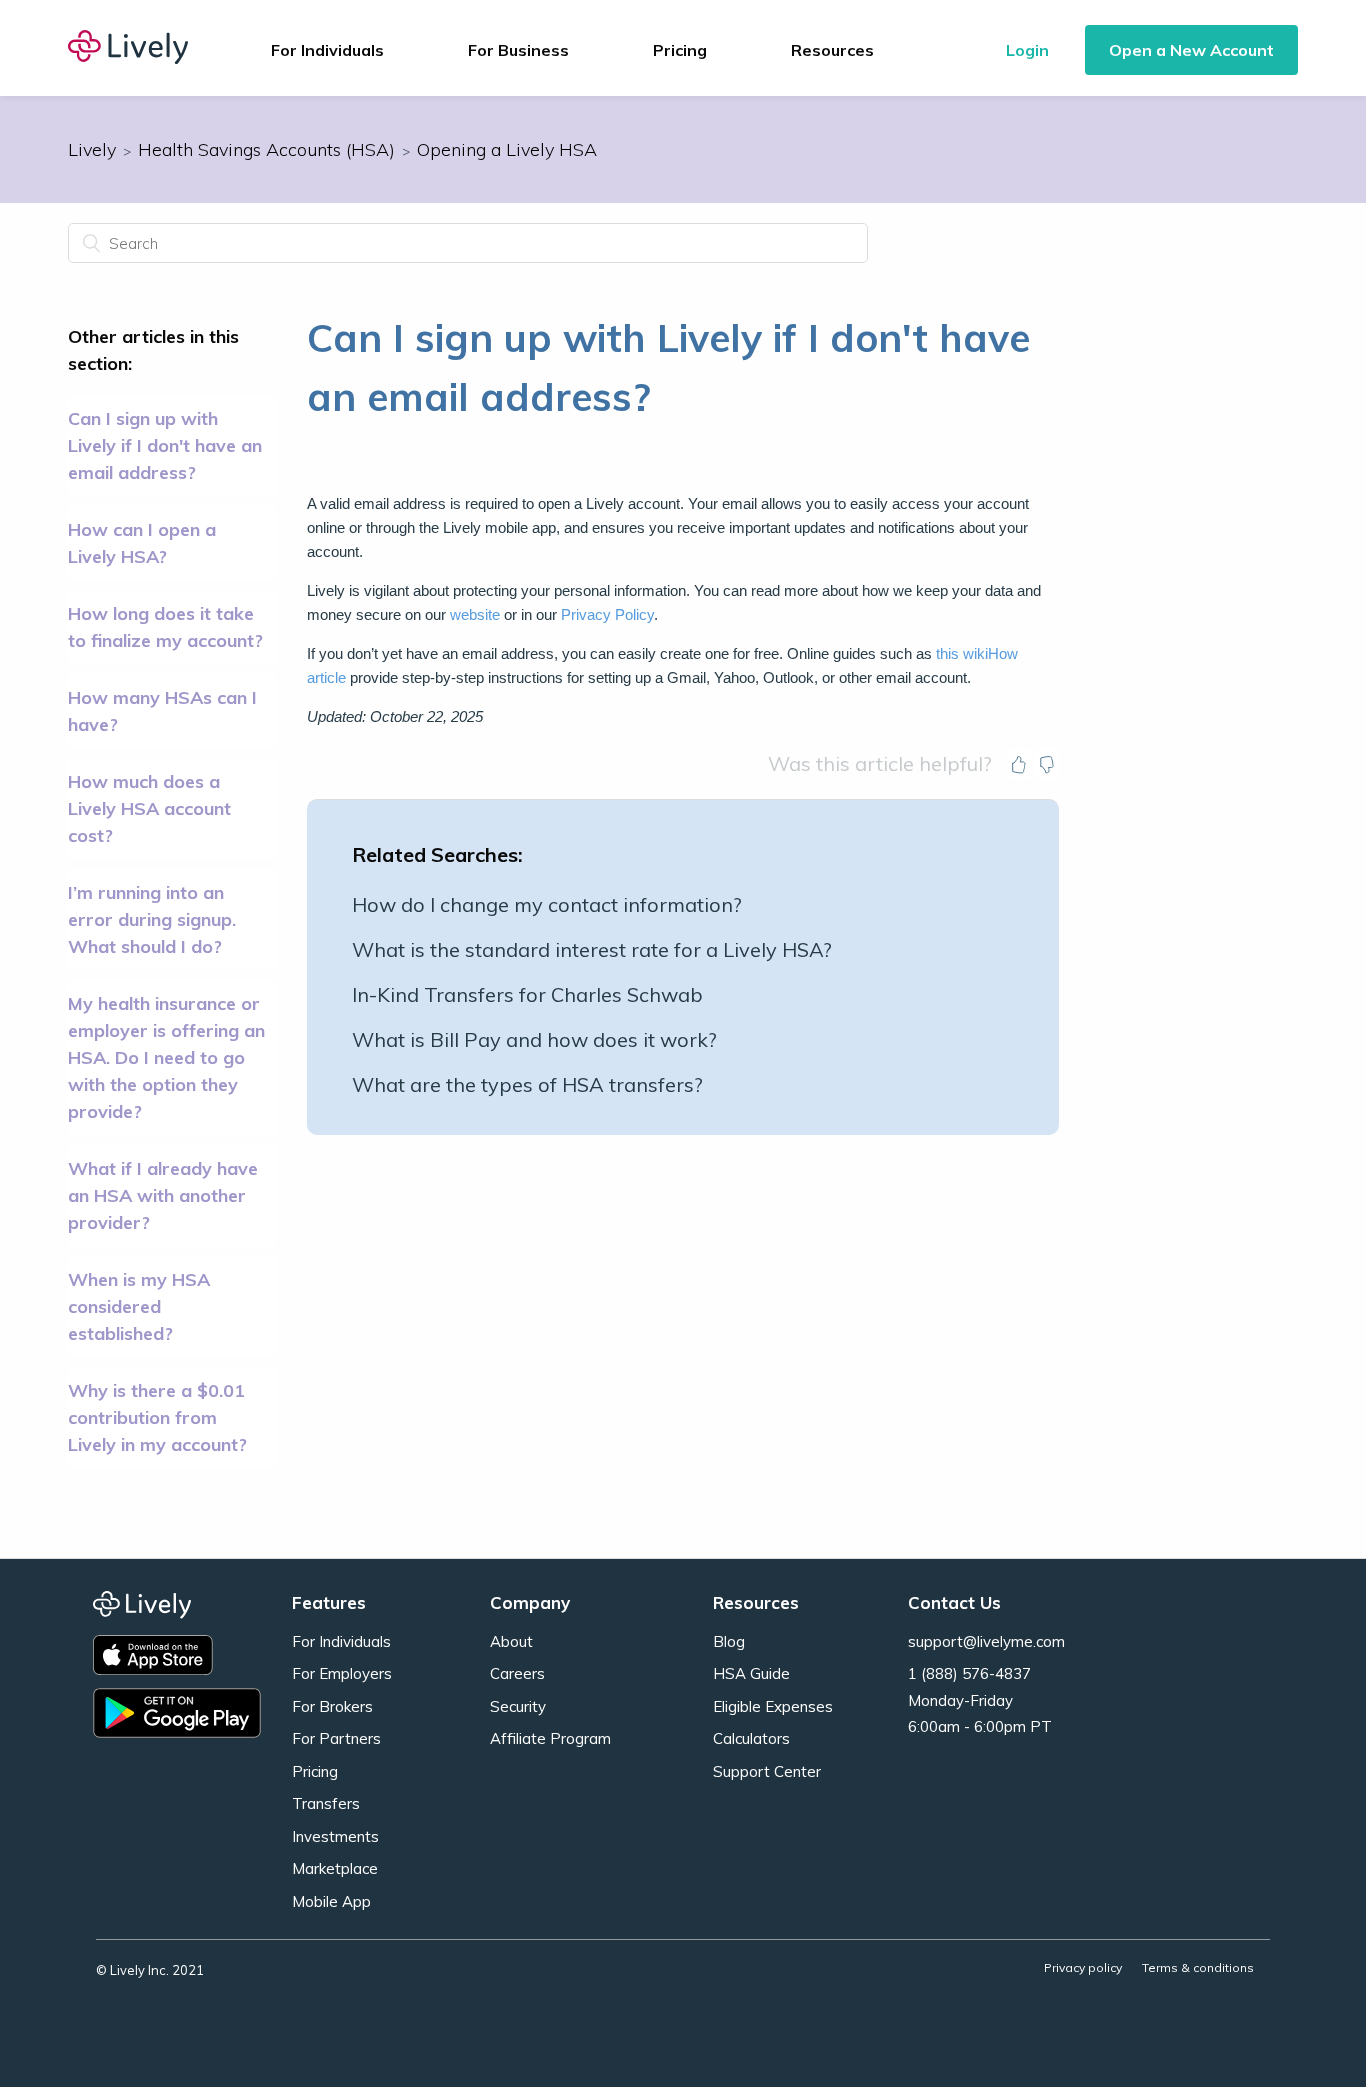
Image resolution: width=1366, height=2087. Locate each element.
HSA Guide (751, 1673)
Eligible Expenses (773, 1706)
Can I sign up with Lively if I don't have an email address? (165, 445)
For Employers (342, 1673)
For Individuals (341, 1641)
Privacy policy (1083, 1967)
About (511, 1641)
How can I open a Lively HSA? (142, 543)
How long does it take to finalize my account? (165, 627)
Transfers (326, 1803)
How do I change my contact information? (547, 904)
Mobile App (331, 1901)
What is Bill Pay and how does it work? (534, 1039)
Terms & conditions (1198, 1967)
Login (1027, 50)
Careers (517, 1673)
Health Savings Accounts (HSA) (266, 149)
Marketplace (335, 1868)
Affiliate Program (550, 1738)
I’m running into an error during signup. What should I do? (152, 919)
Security (518, 1706)
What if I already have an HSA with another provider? (163, 1195)
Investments (335, 1836)
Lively (92, 149)
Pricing (680, 50)
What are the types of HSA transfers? (527, 1084)
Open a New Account (1191, 50)
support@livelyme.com (986, 1641)
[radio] (1019, 764)
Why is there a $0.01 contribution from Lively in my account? (157, 1417)
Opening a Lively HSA (507, 149)
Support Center (767, 1771)
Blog (729, 1641)
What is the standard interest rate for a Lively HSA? (592, 949)
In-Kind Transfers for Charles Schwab (527, 994)
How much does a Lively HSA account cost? (149, 808)
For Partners (336, 1738)
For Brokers (332, 1706)
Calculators (751, 1738)
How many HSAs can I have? (162, 711)
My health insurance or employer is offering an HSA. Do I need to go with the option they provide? (166, 1057)
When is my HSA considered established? (139, 1306)
